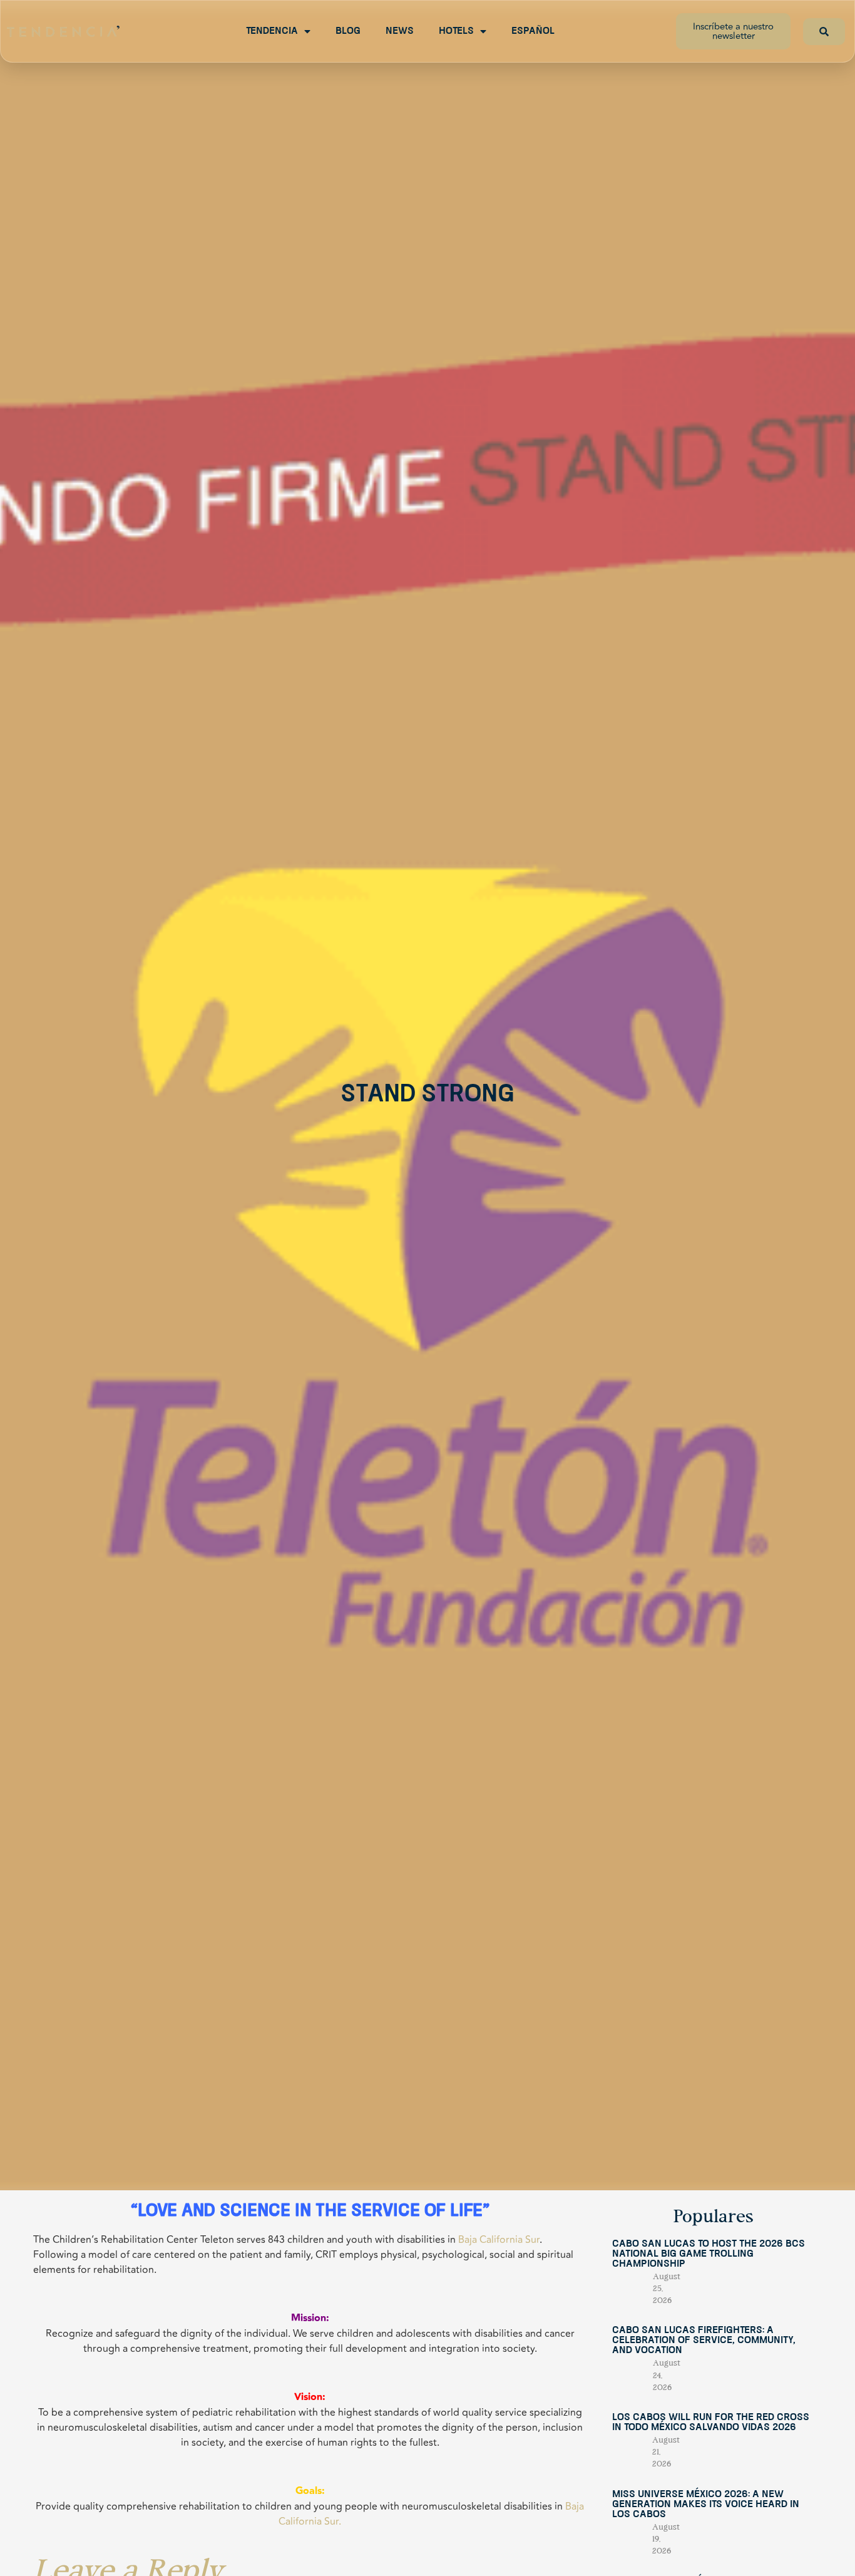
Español (533, 31)
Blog (348, 31)
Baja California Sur (499, 2240)
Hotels (456, 31)
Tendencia (272, 31)
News (400, 31)
